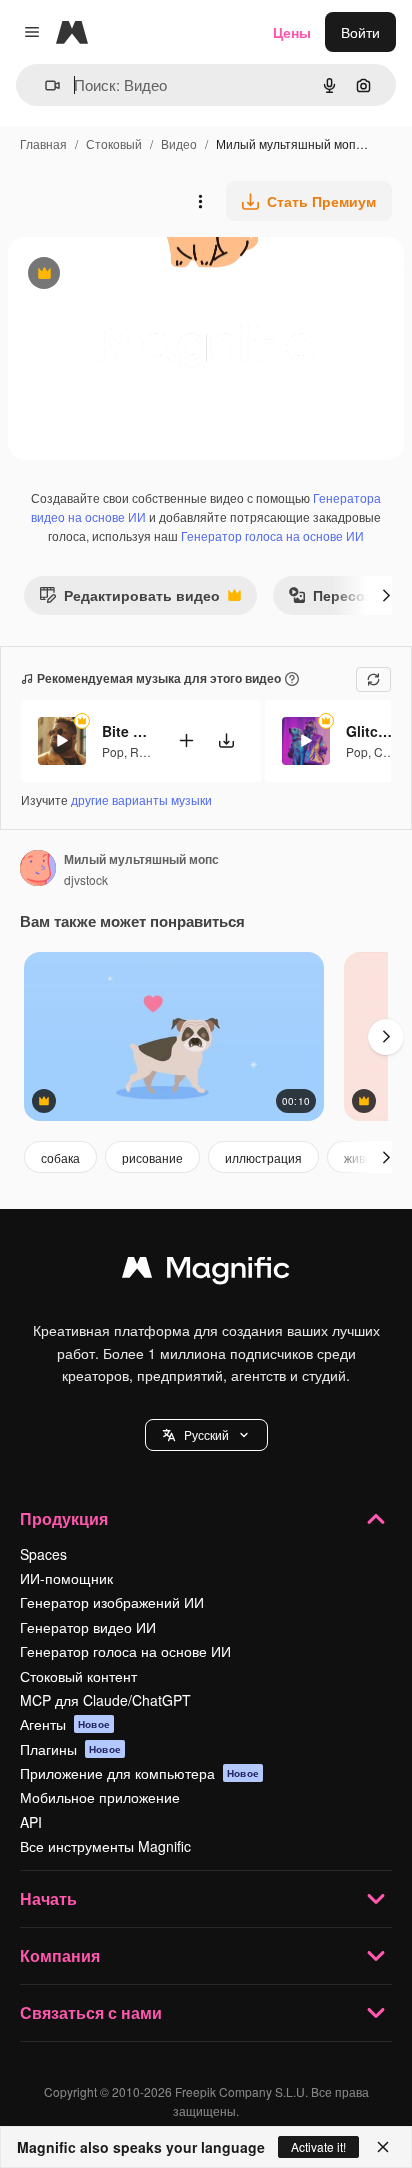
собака (60, 1157)
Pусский (206, 1434)
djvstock (86, 879)
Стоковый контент (78, 1676)
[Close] (383, 2147)
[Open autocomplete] (44, 85)
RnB (142, 751)
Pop (113, 751)
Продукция (64, 1518)
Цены (292, 32)
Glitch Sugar (371, 731)
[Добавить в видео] (186, 740)
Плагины (70, 1749)
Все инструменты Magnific (105, 1846)
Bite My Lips (127, 731)
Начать (48, 1898)
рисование (152, 1157)
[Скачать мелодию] (226, 740)
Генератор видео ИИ (88, 1627)
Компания (60, 1955)
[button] (206, 1435)
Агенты (65, 1724)
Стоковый (114, 143)
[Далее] (386, 595)
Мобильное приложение (100, 1797)
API (31, 1822)
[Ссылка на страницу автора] (38, 870)
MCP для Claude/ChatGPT (105, 1700)
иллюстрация (263, 1157)
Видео (179, 143)
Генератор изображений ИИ (112, 1602)
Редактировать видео (129, 599)
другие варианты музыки (141, 799)
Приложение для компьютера (139, 1773)
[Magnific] (206, 1272)
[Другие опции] (200, 201)
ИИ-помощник (66, 1578)
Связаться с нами (91, 2012)
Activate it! (318, 2146)
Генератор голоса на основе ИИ (272, 535)
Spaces (43, 1554)
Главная (43, 143)
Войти (360, 32)
